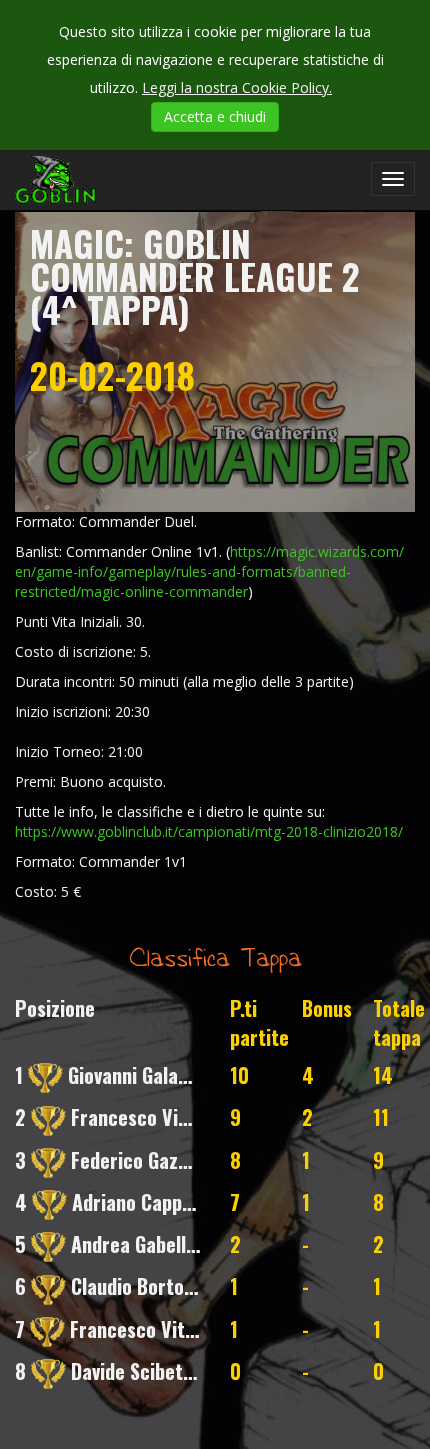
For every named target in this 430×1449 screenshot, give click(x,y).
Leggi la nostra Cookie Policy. (237, 87)
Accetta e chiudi (215, 116)
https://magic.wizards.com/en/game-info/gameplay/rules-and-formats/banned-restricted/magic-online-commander (209, 571)
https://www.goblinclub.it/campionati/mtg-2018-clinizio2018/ (209, 831)
